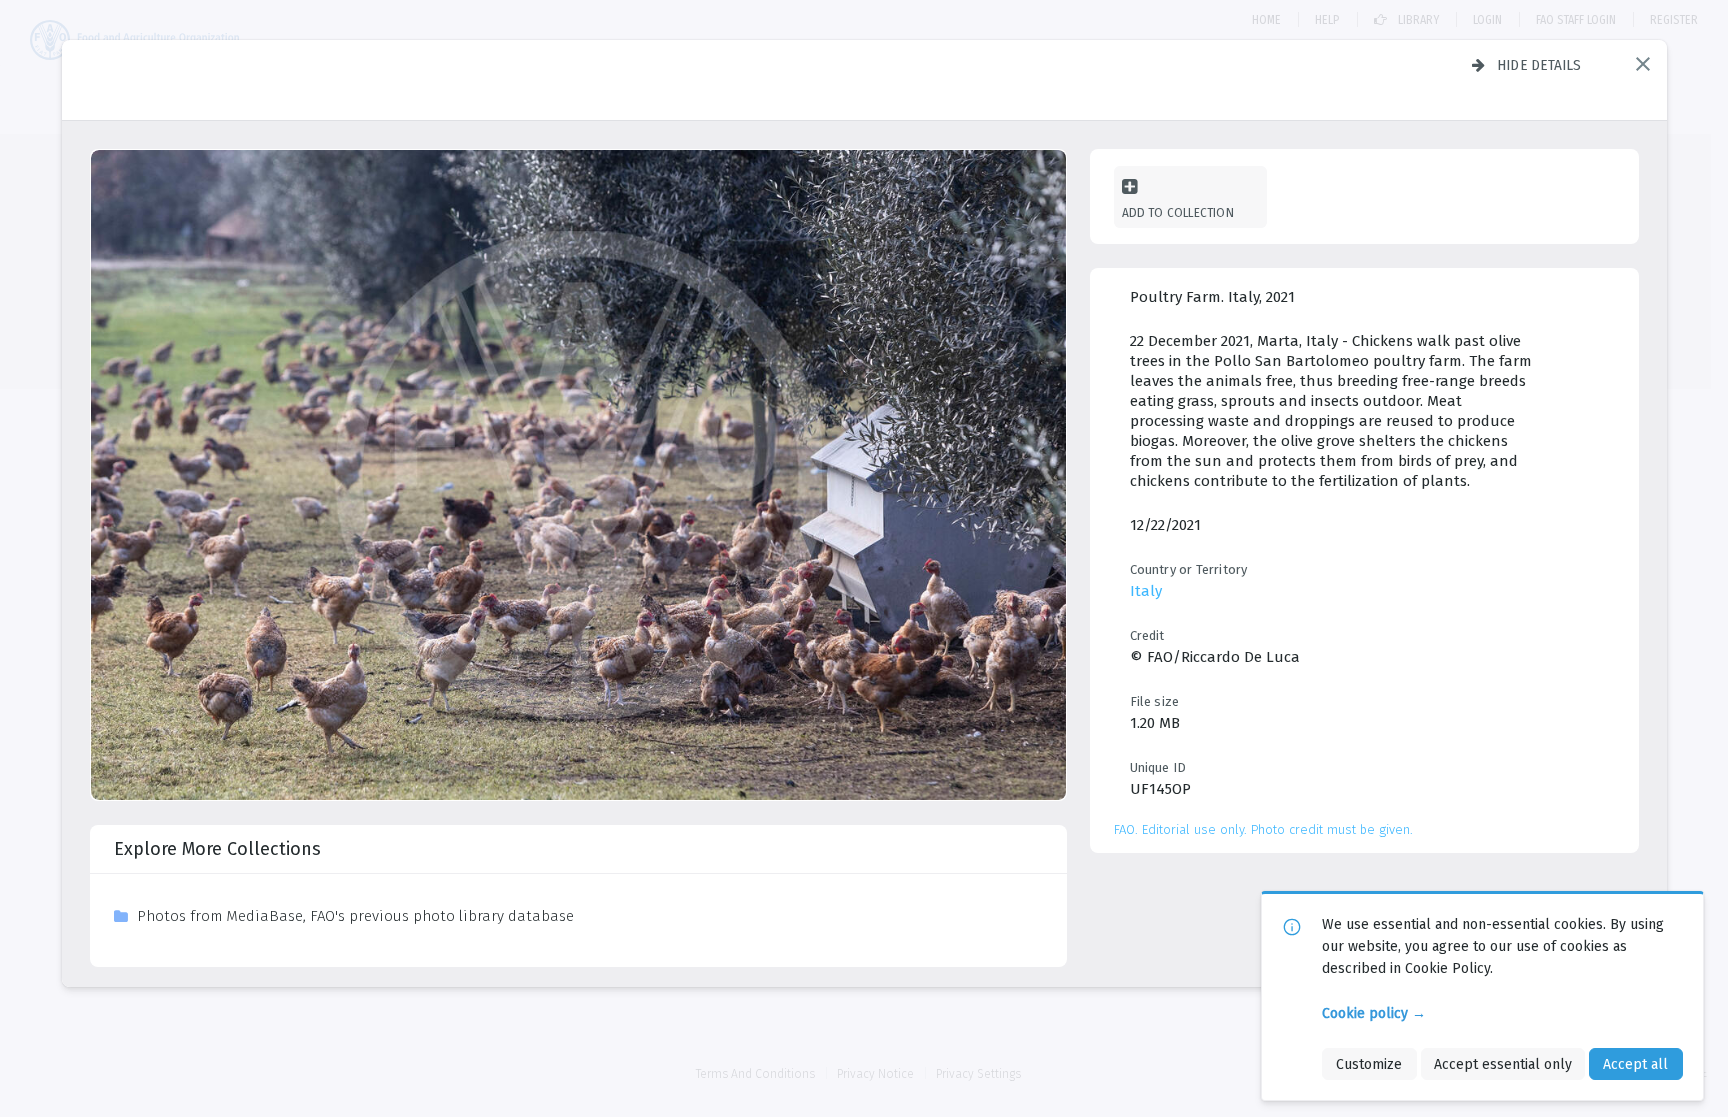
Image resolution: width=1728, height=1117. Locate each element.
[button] (1643, 64)
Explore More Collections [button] (217, 849)
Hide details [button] (1539, 65)
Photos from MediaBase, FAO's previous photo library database (355, 916)
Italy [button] (1146, 591)
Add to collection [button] (1178, 212)
